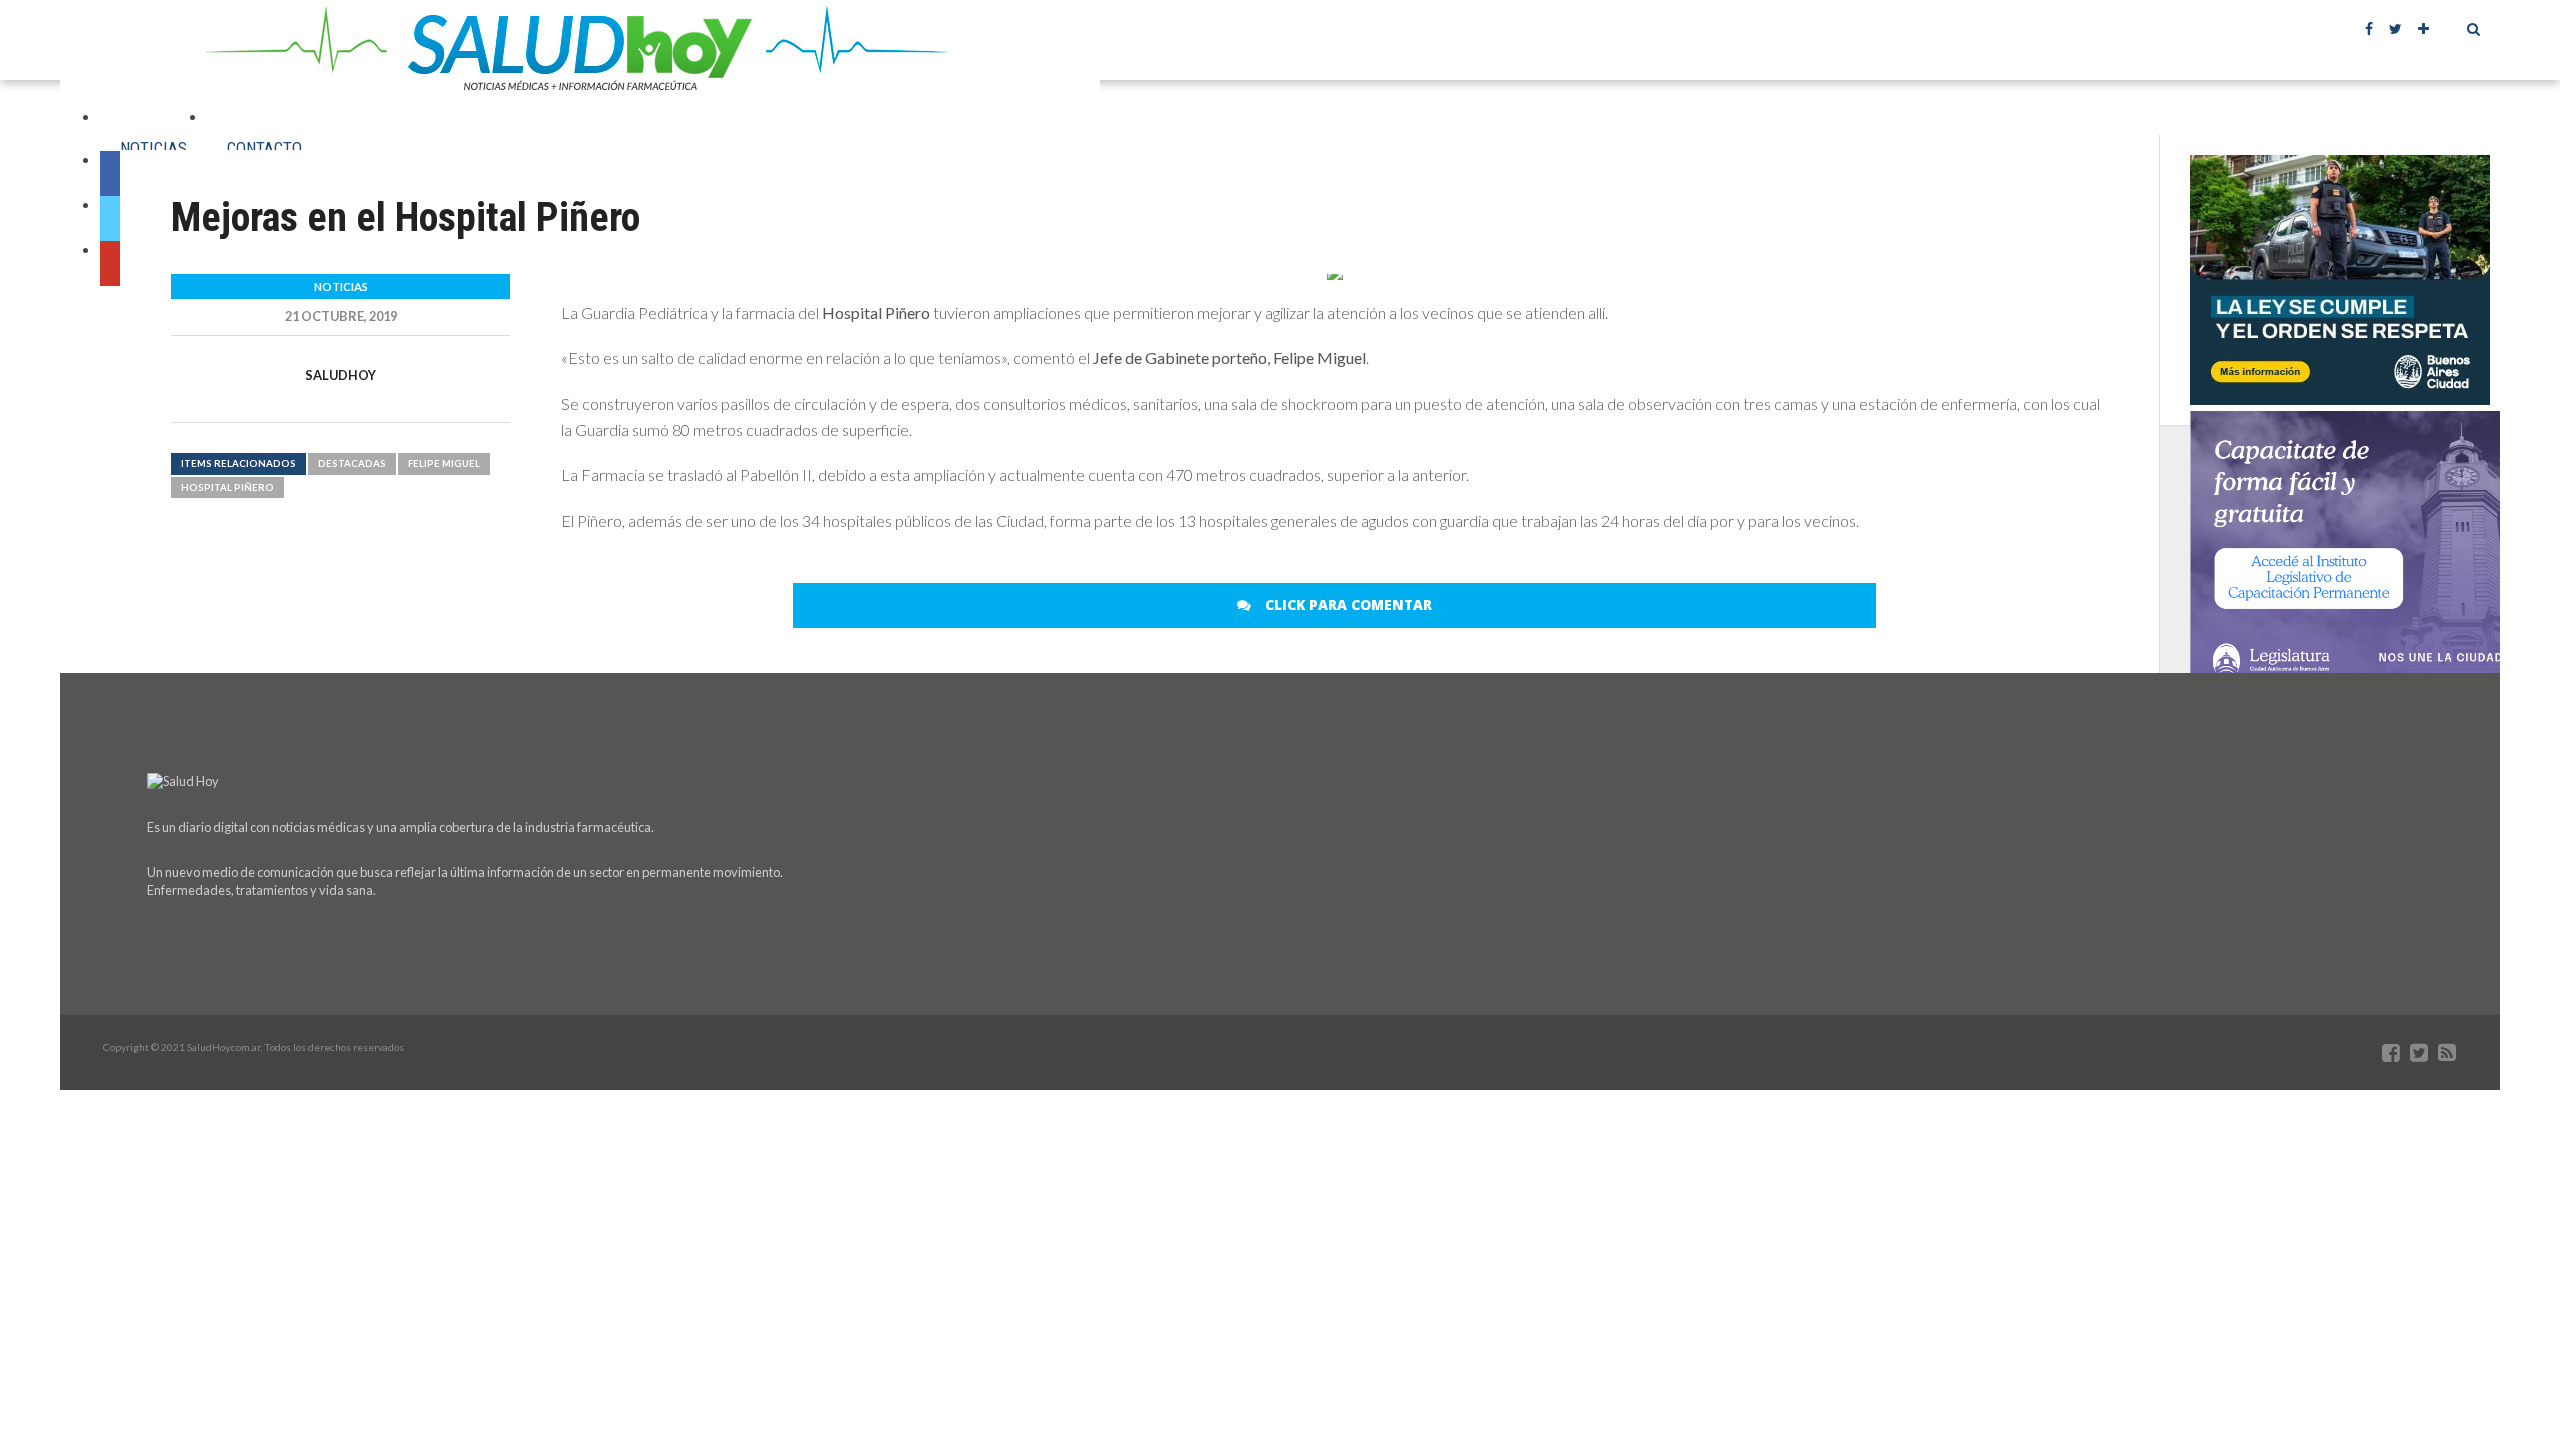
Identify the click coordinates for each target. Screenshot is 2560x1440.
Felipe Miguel (444, 463)
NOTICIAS (153, 148)
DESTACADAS (352, 463)
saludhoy (340, 375)
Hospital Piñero (227, 487)
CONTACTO (264, 148)
